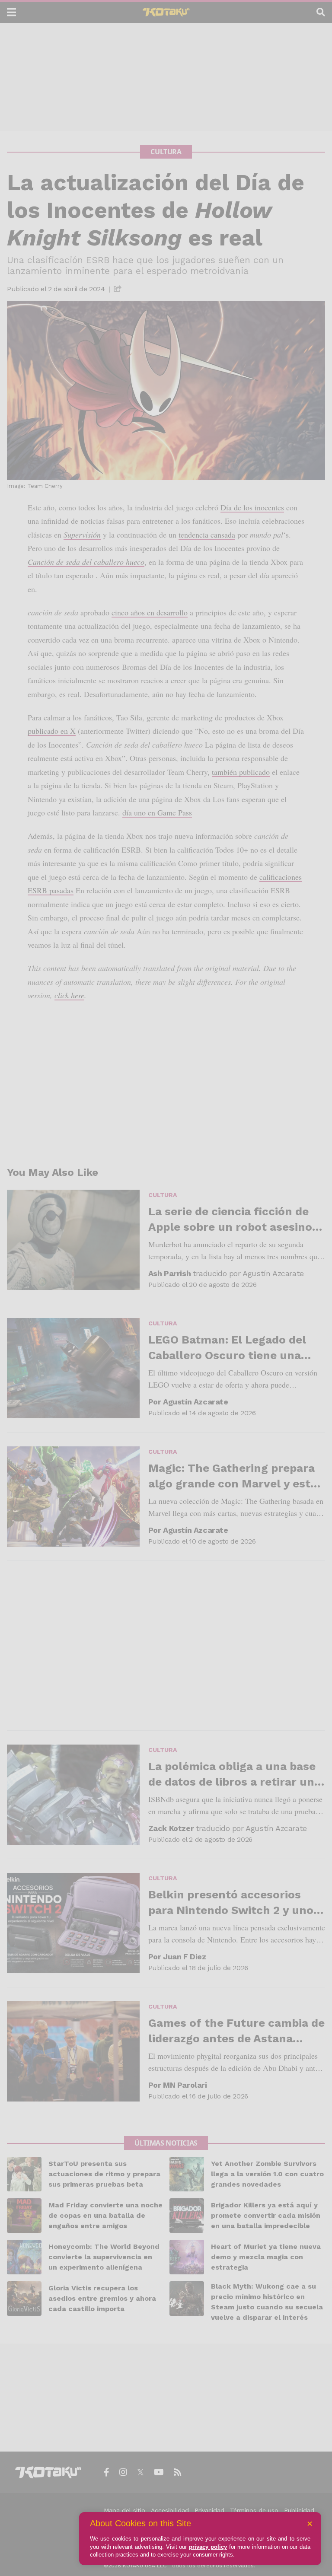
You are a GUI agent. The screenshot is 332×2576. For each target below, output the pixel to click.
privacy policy (208, 2547)
